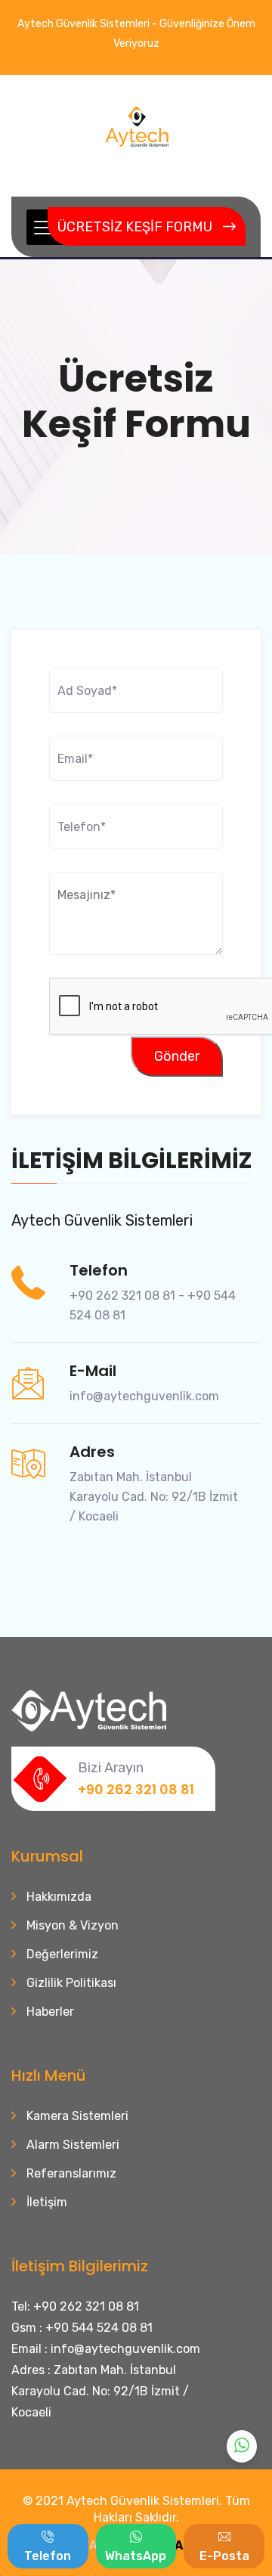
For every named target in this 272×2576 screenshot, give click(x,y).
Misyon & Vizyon (73, 1925)
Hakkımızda (59, 1897)
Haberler (50, 2012)
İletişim (47, 2202)
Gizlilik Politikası (71, 1983)
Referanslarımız (71, 2173)
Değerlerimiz (62, 1954)
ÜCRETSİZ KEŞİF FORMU (135, 227)
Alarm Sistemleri (73, 2145)
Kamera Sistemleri (77, 2116)
